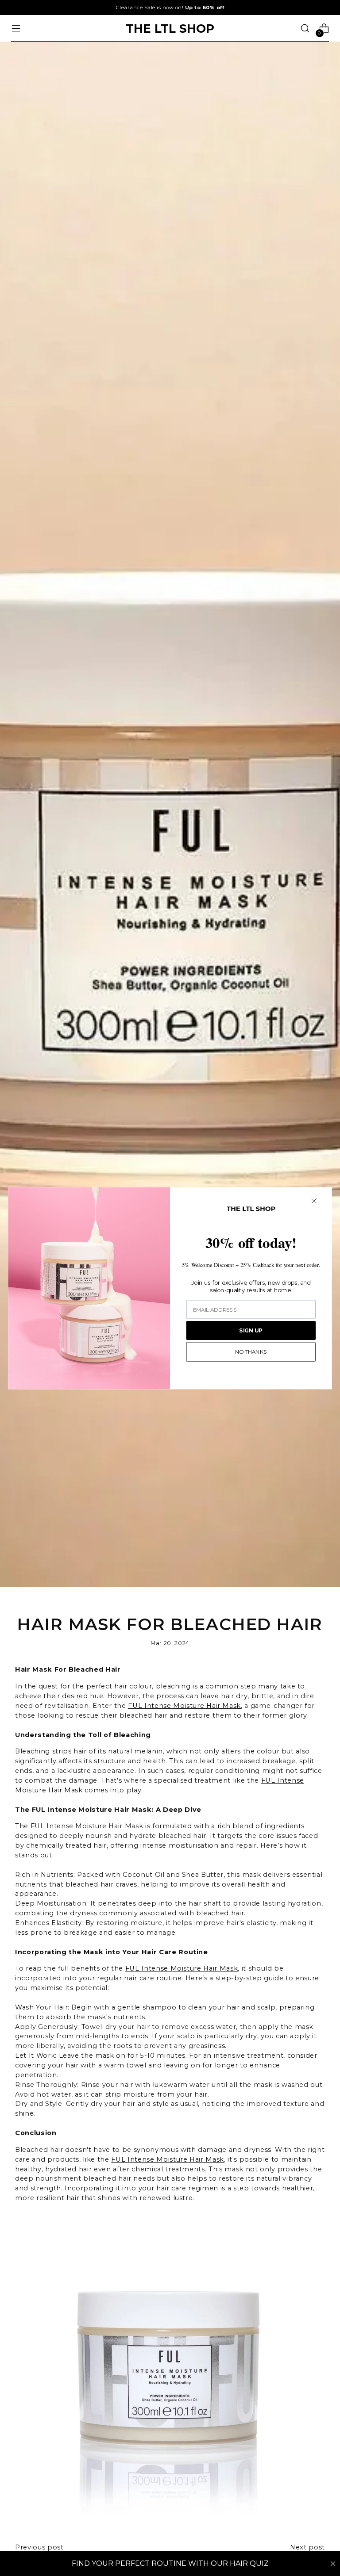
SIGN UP (251, 1330)
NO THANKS (251, 1352)
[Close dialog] (314, 1201)
